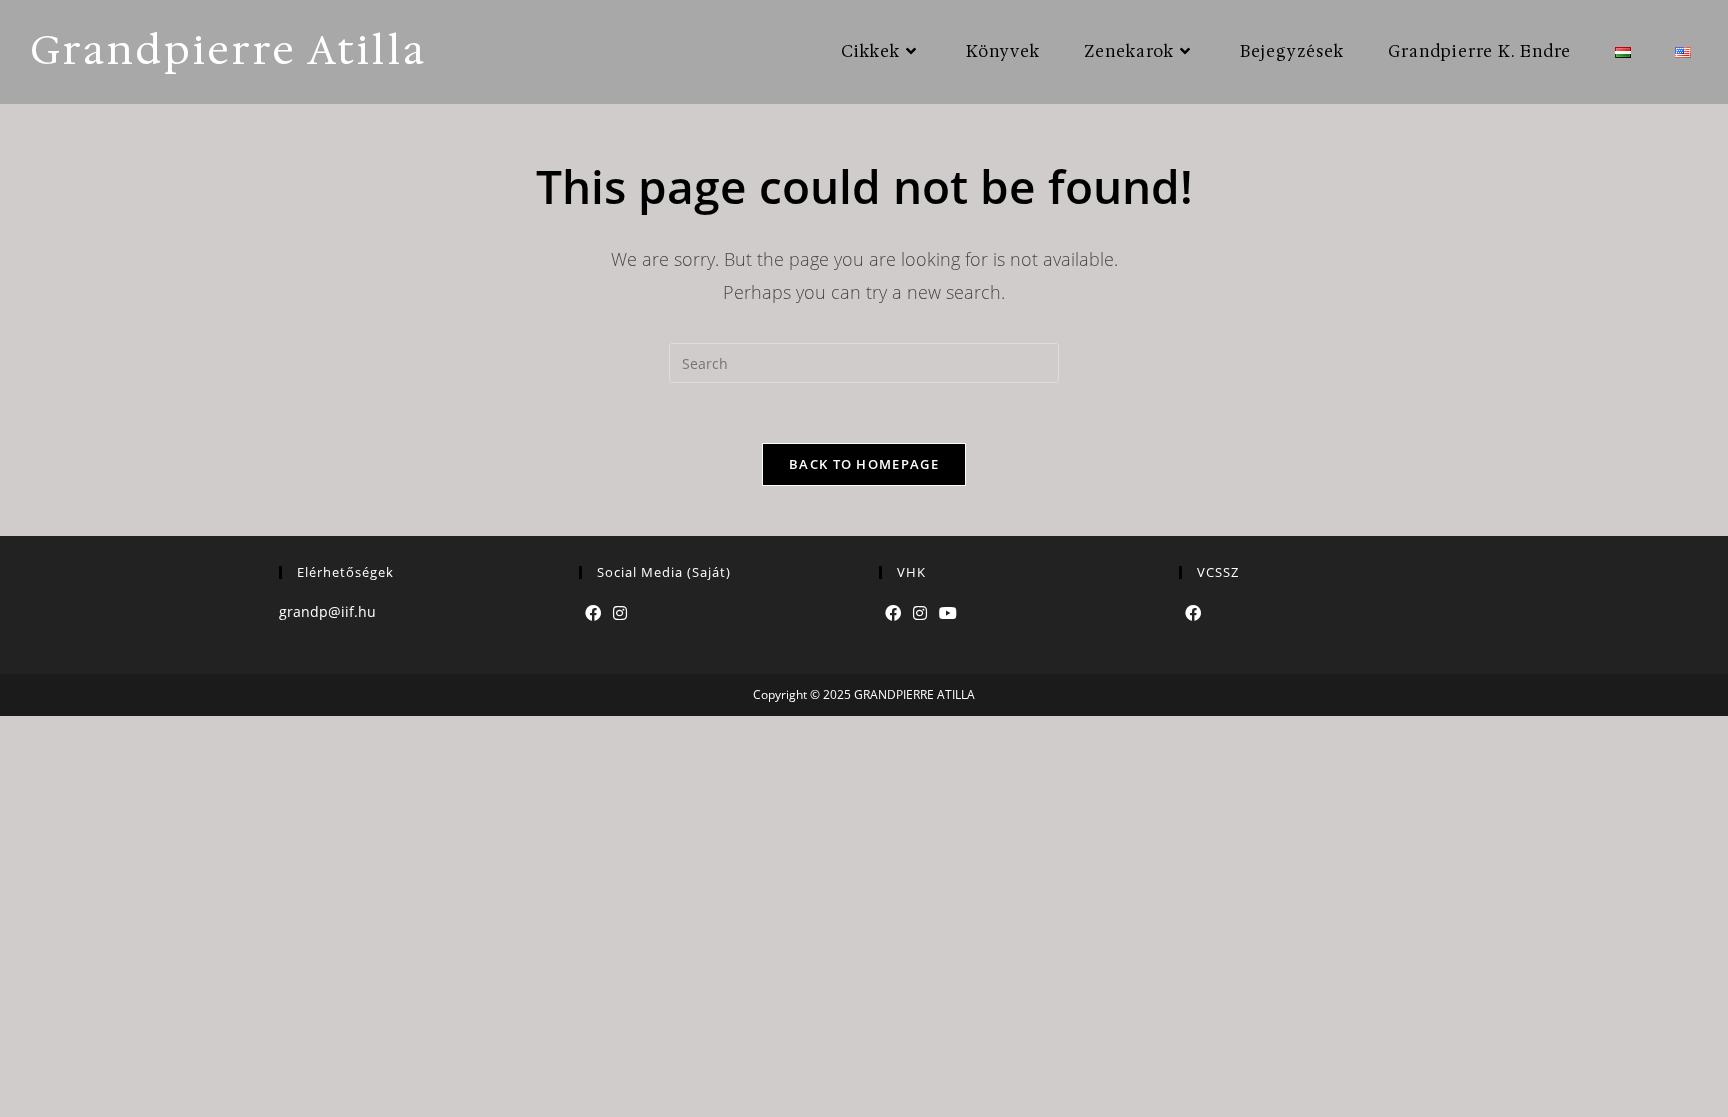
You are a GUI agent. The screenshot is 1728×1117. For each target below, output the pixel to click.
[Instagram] (620, 613)
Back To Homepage (864, 464)
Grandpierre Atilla (228, 50)
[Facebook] (593, 613)
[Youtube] (948, 613)
